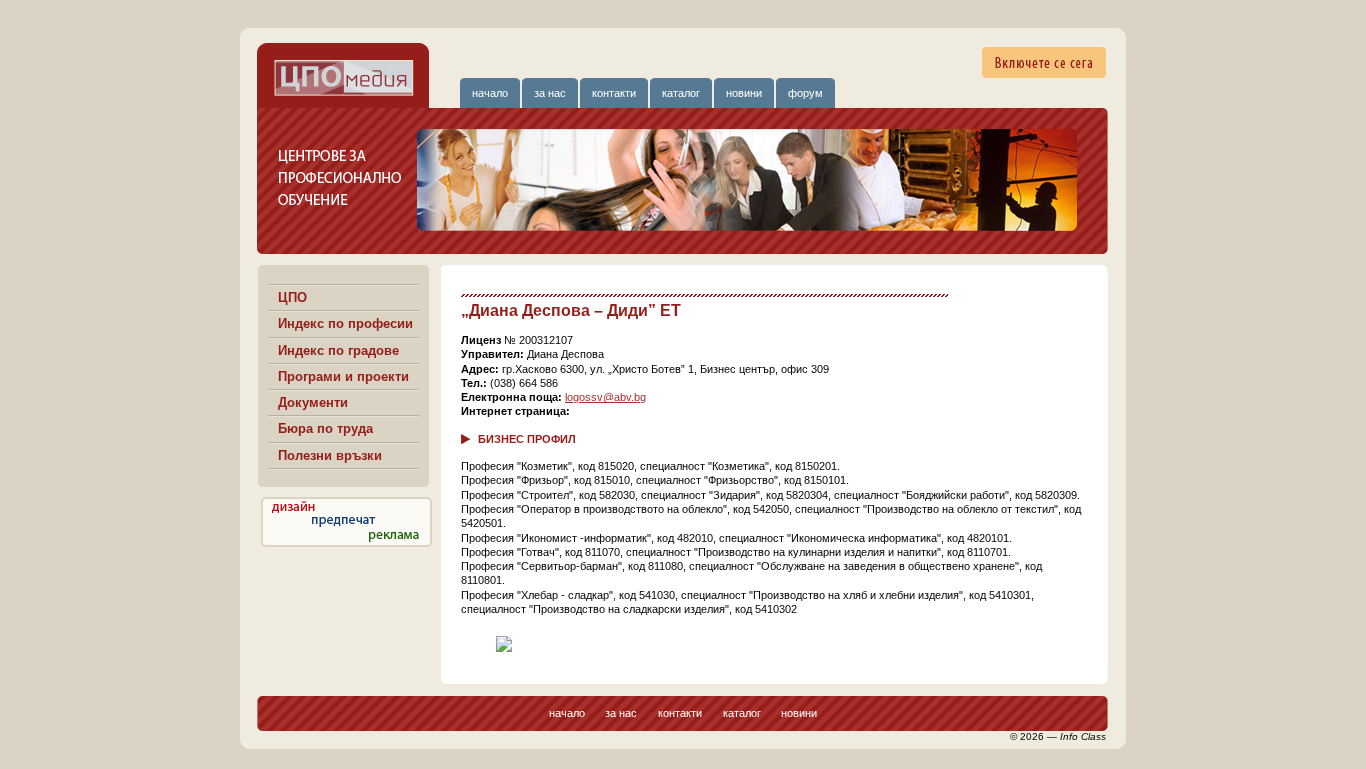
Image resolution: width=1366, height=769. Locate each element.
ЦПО (292, 297)
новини (744, 93)
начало (490, 93)
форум (805, 93)
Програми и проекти (343, 376)
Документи (313, 402)
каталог (681, 93)
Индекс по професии (345, 323)
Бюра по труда (325, 428)
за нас (550, 93)
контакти (614, 93)
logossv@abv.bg (605, 397)
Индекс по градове (338, 350)
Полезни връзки (330, 455)
